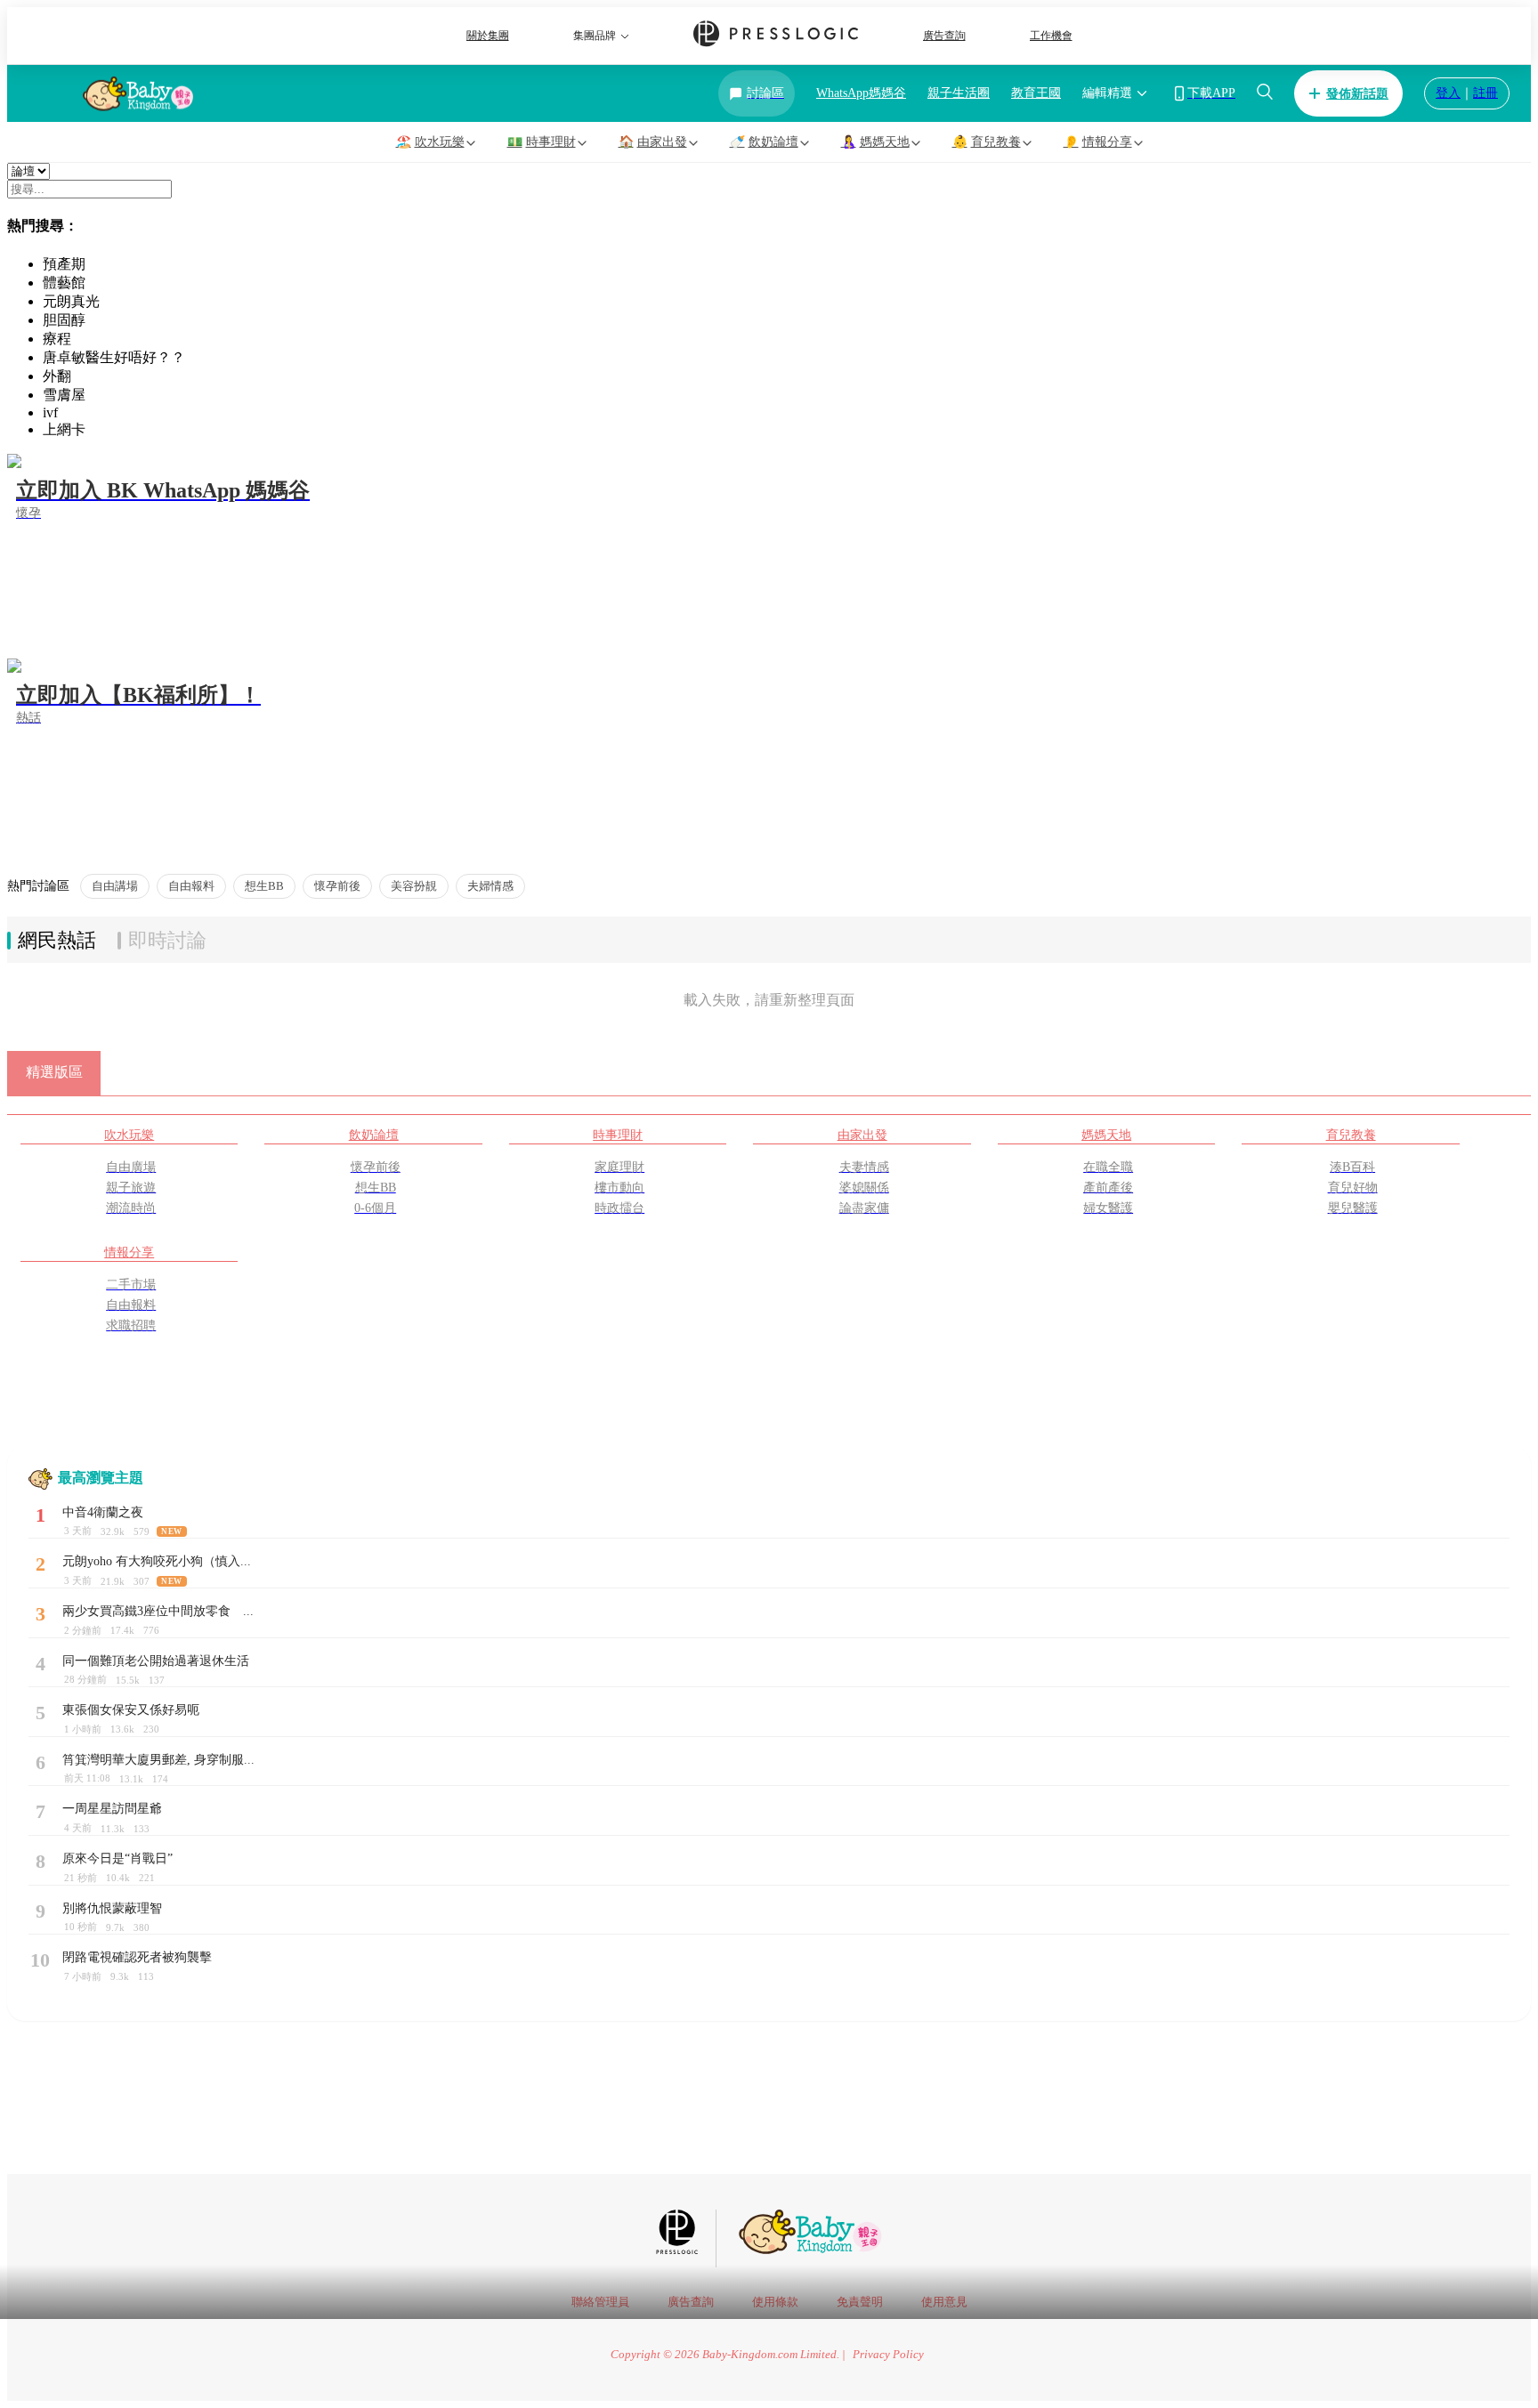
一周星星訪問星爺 (112, 1809)
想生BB (264, 886)
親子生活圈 (959, 93)
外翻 (57, 376)
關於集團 (488, 36)
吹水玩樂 (129, 1135)
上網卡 (64, 429)
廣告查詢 (944, 36)
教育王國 (1036, 93)
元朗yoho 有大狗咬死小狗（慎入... (157, 1561)
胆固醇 (64, 320)
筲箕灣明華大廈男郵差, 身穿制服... (158, 1760)
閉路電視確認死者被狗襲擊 (137, 1957)
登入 (1448, 93)
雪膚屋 (64, 395)
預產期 (64, 264)
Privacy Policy (888, 2355)
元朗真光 (71, 301)
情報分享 (129, 1252)
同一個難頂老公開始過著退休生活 (156, 1661)
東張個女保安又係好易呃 (131, 1710)
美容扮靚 (414, 886)
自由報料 (191, 886)
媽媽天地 (1106, 1135)
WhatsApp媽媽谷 (861, 93)
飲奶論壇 (374, 1135)
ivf (50, 412)
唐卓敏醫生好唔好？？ (114, 357)
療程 (57, 339)
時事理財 (618, 1135)
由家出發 (862, 1135)
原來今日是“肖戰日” (117, 1859)
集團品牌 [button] (595, 36)
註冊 (1485, 93)
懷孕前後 (337, 886)
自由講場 (115, 886)
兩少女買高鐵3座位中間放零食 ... (158, 1611)
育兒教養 (1351, 1135)
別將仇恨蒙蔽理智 (112, 1908)
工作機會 (1051, 36)
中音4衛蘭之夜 (103, 1512)
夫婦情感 (490, 886)
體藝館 (64, 283)
